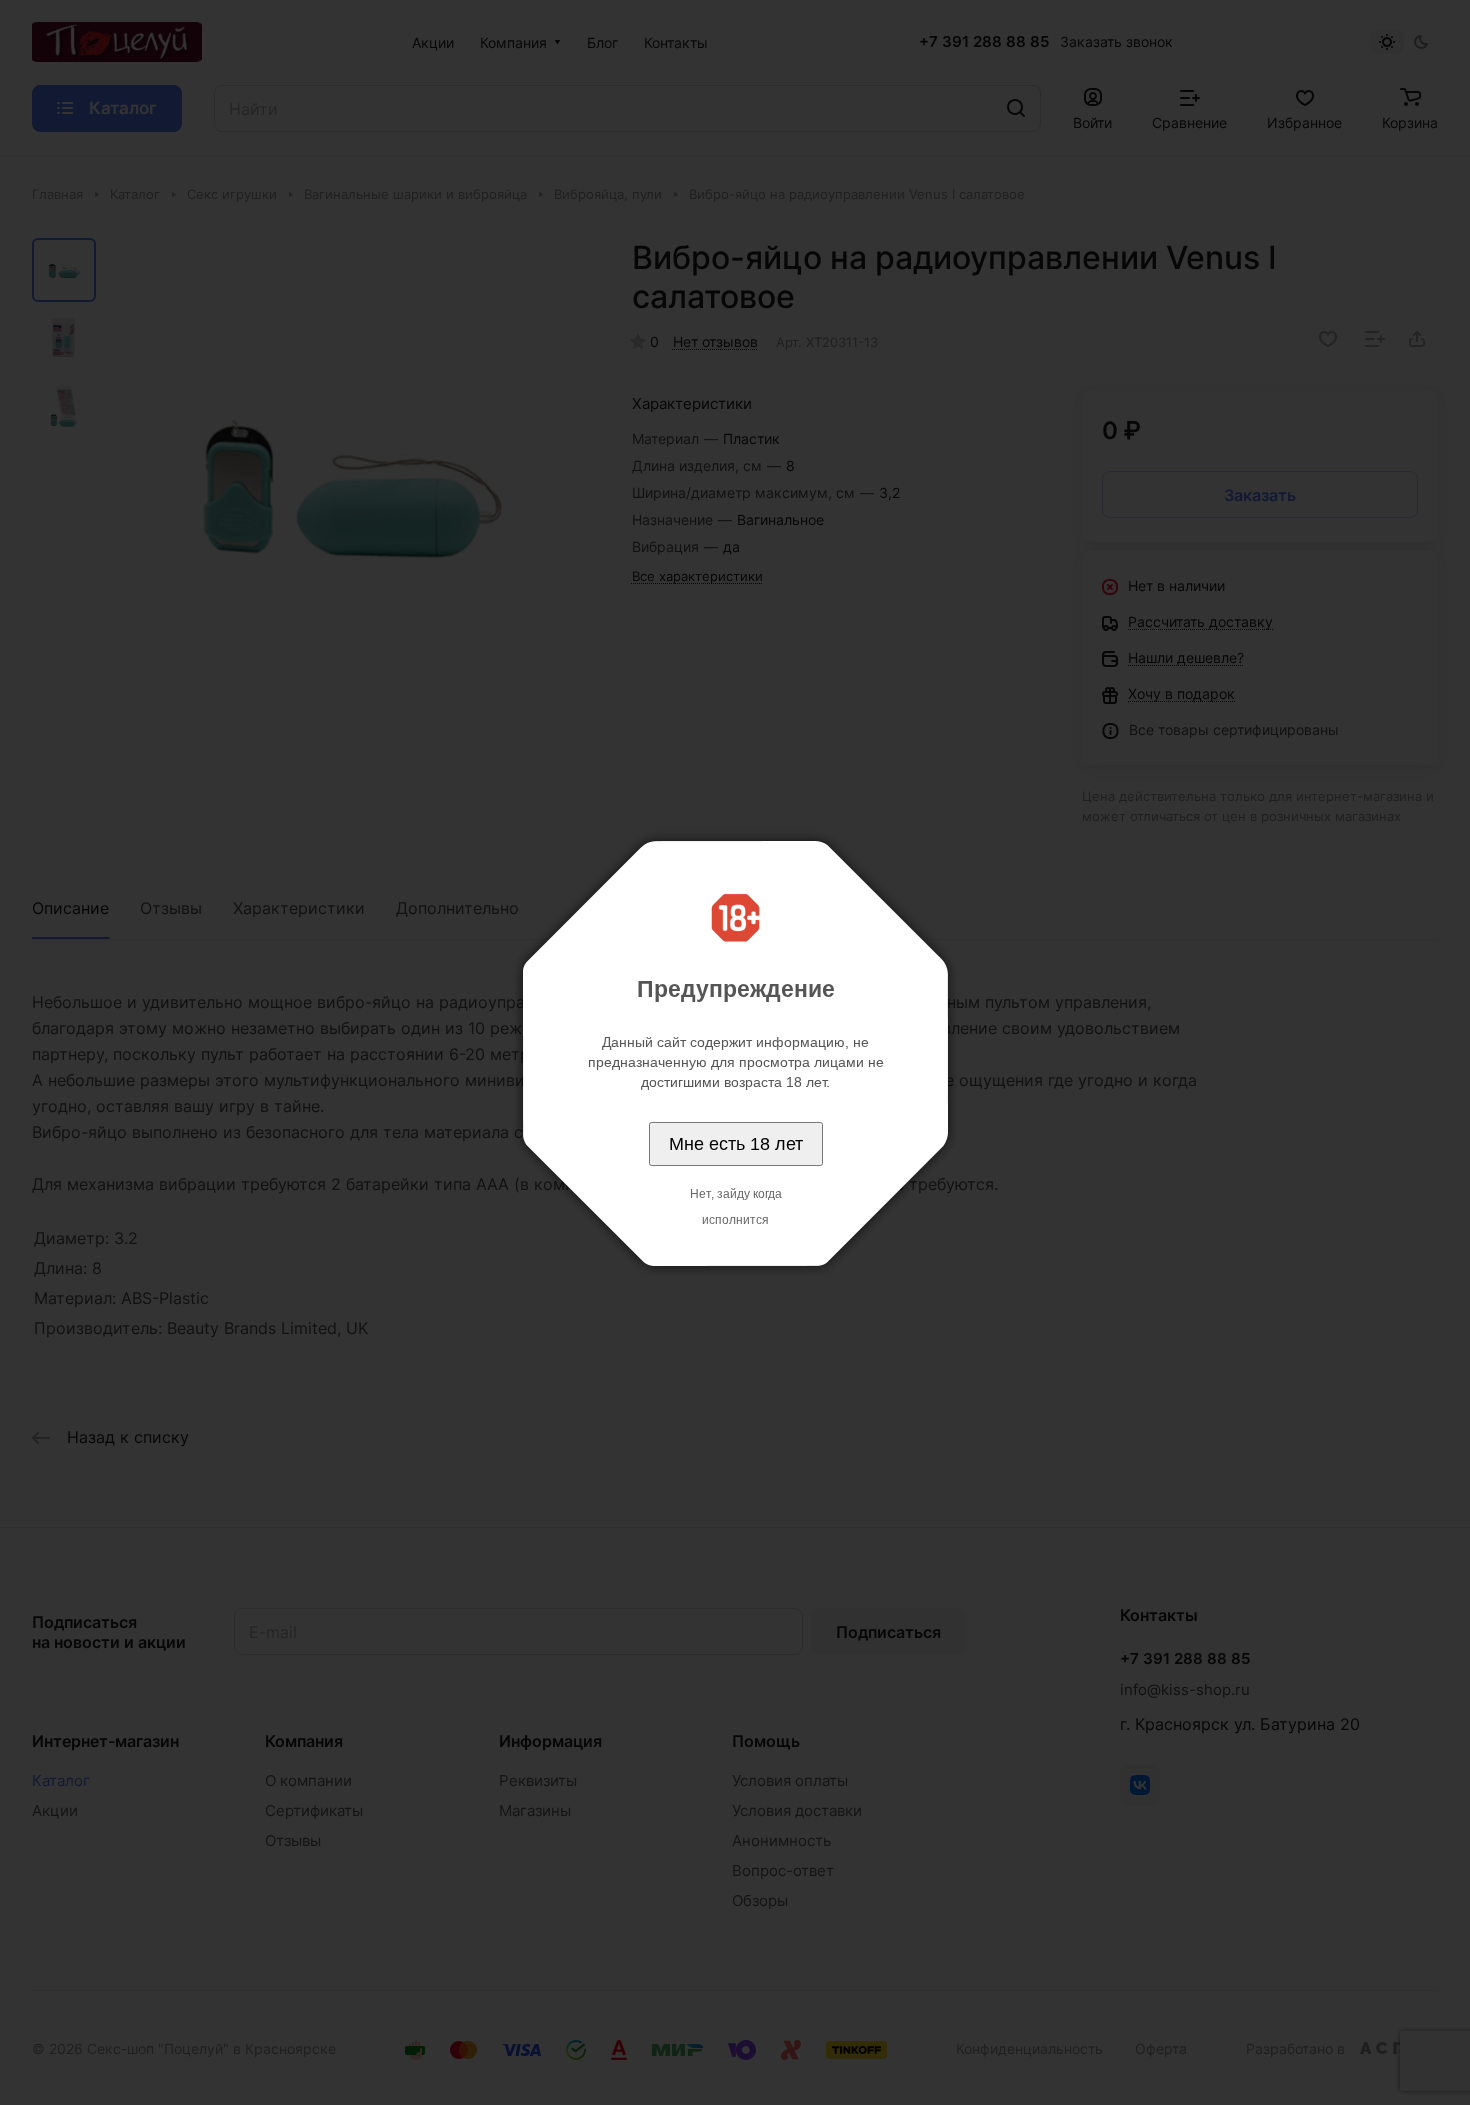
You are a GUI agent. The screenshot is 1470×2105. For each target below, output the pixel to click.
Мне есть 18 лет (736, 1144)
